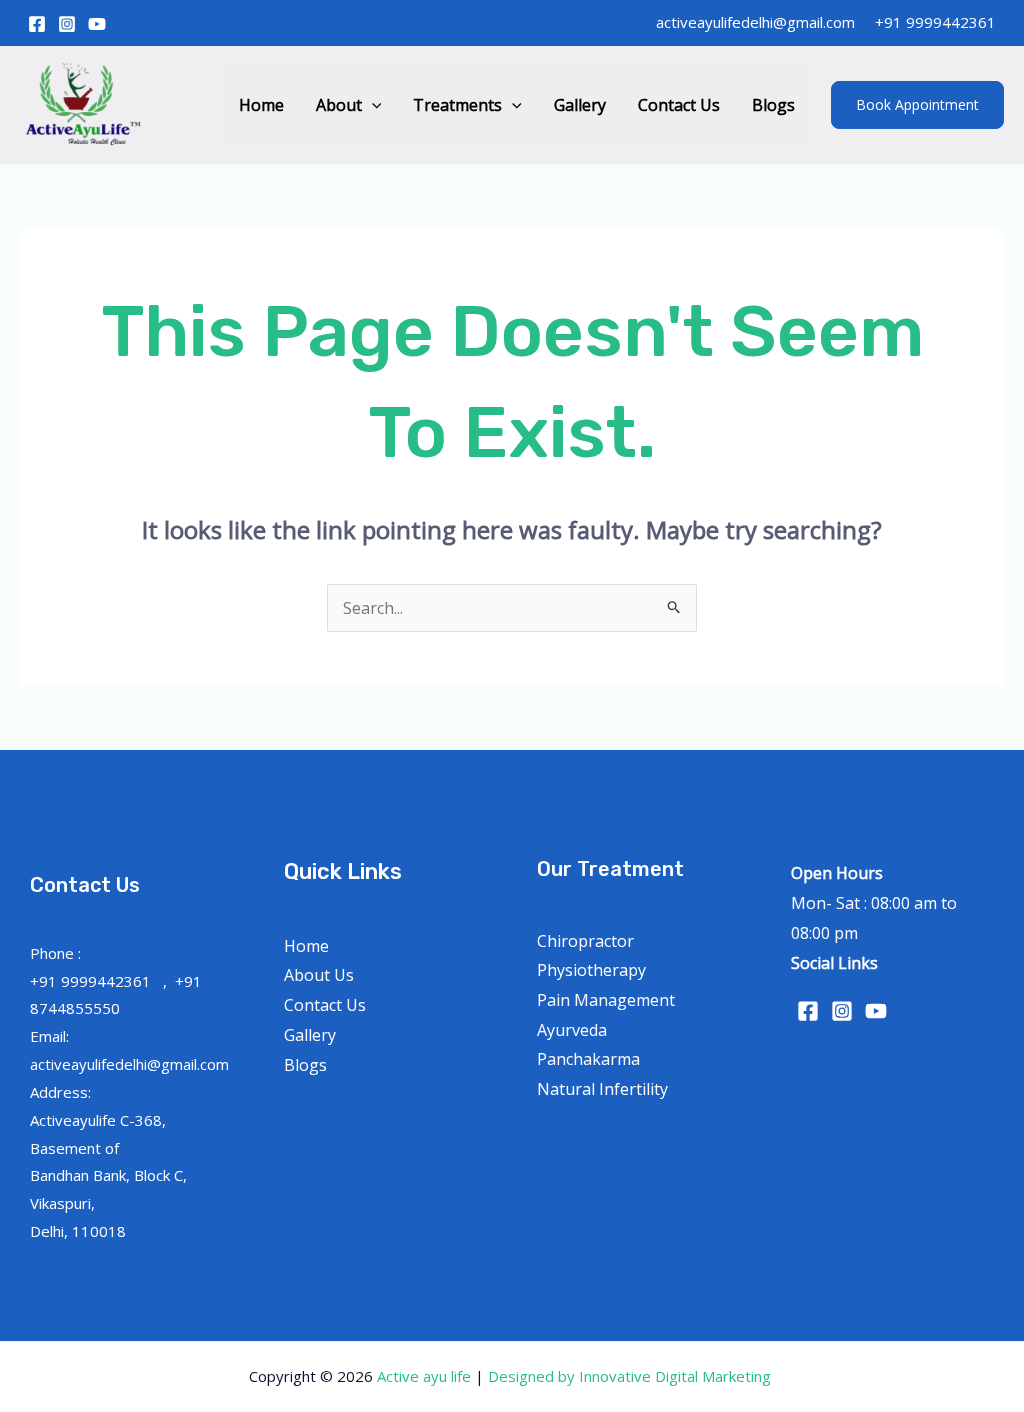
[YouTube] (97, 24)
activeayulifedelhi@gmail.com (755, 22)
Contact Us (679, 105)
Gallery (580, 105)
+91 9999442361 (935, 22)
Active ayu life (426, 1376)
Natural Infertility (602, 1089)
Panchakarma (588, 1059)
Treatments (457, 105)
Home (261, 105)
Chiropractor (585, 941)
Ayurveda (572, 1030)
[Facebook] (37, 24)
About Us (319, 975)
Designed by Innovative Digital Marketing (631, 1376)
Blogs (773, 105)
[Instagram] (67, 24)
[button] (372, 105)
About (339, 105)
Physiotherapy (591, 970)
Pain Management (606, 1000)
